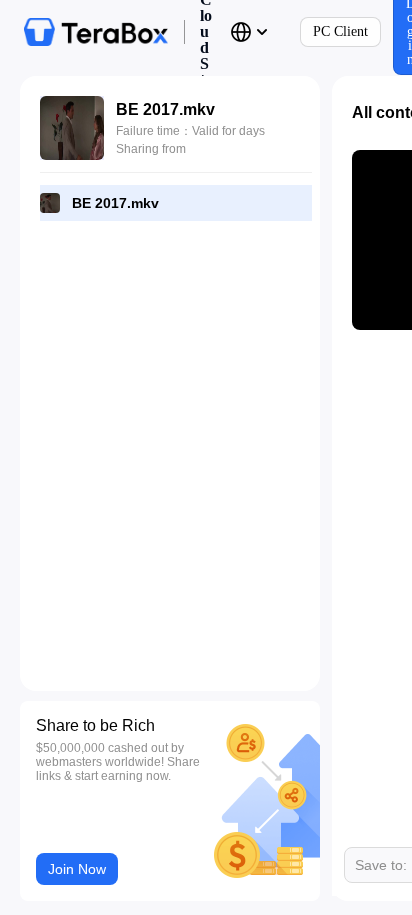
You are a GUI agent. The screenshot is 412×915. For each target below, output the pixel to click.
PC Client (340, 31)
